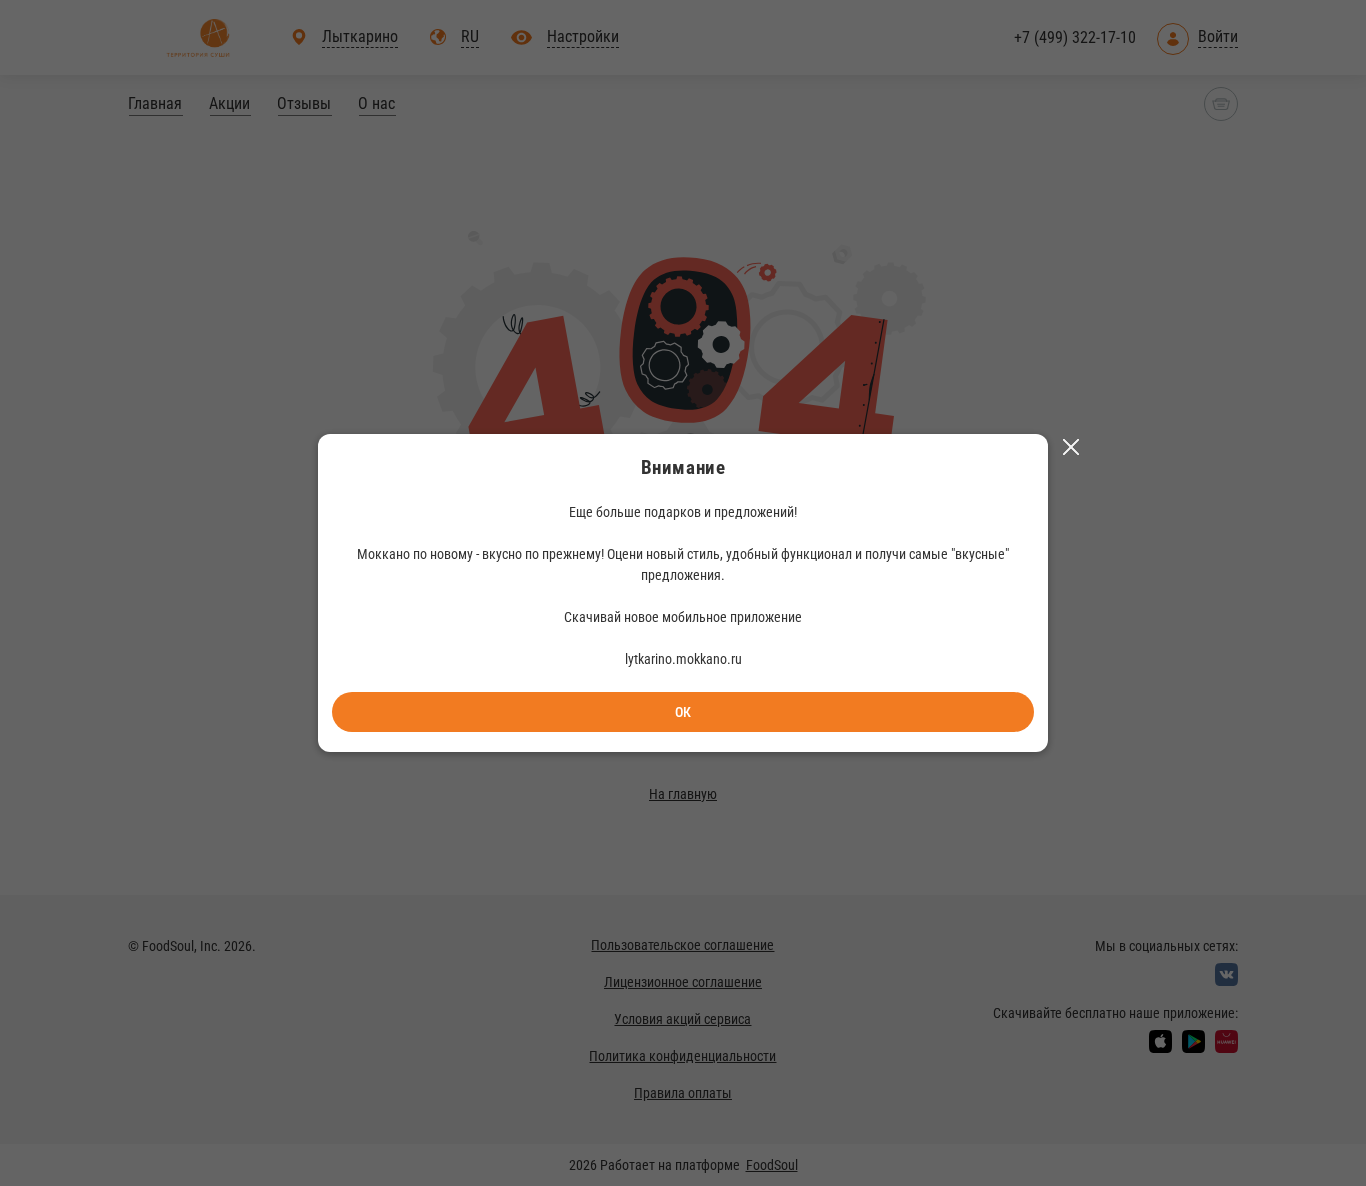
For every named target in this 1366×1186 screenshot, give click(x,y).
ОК (683, 712)
